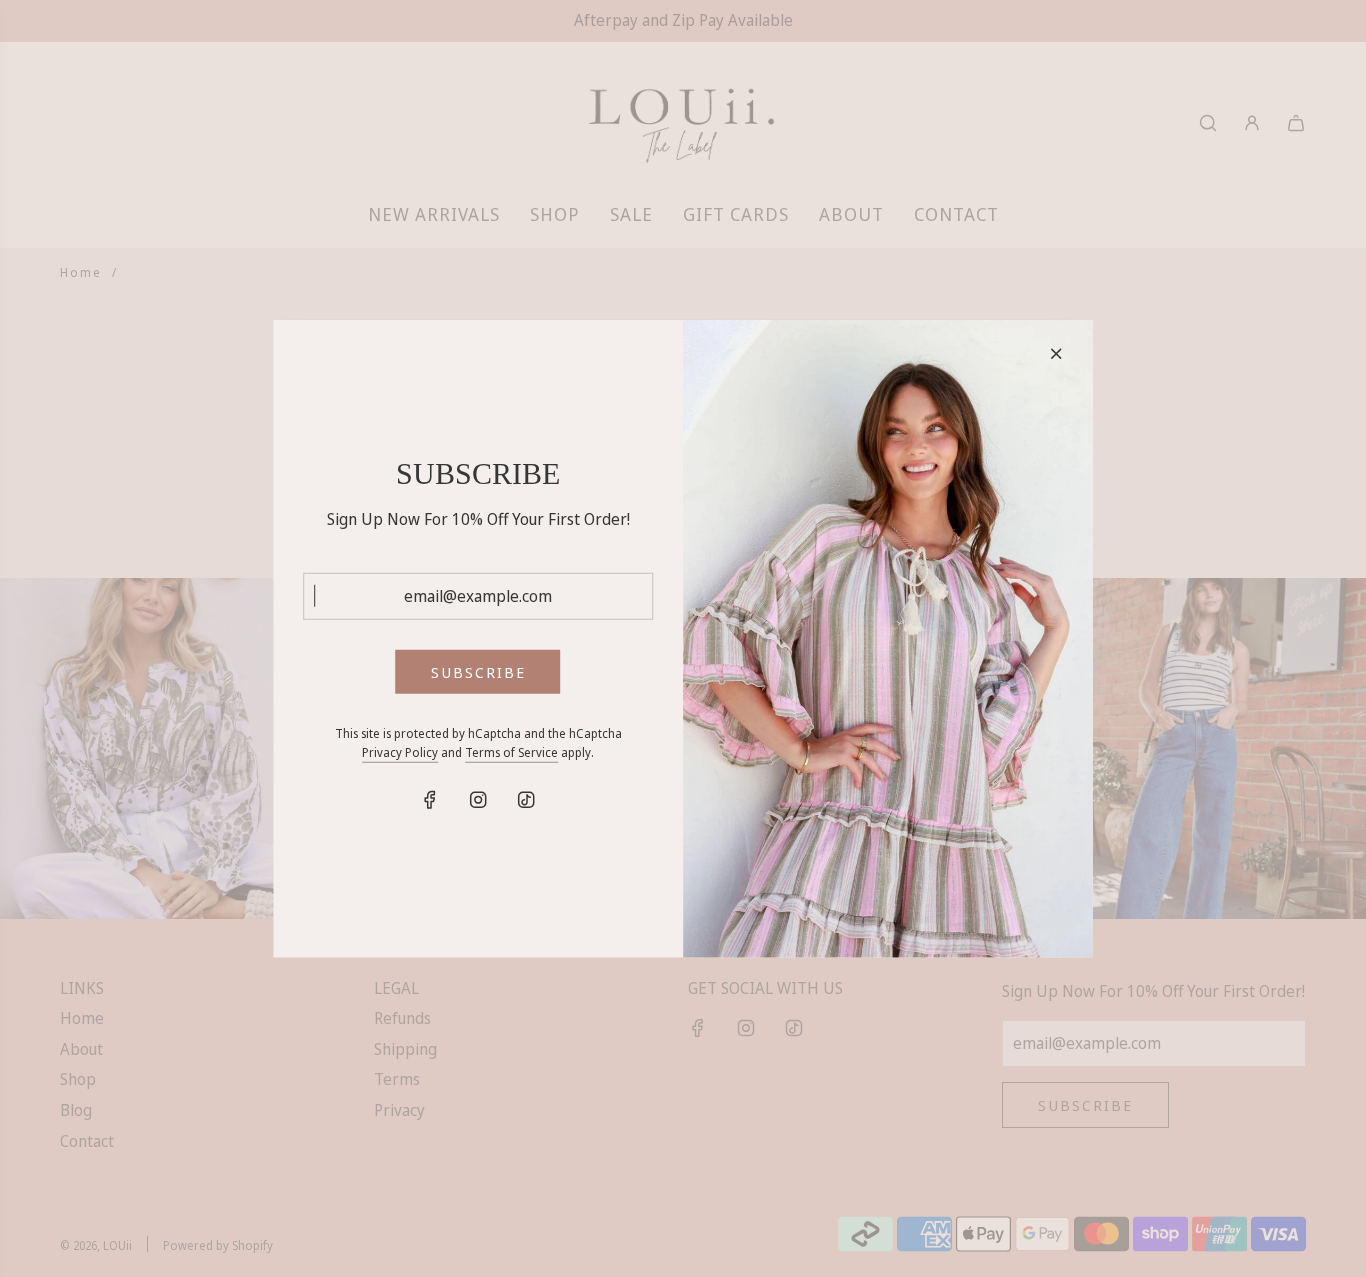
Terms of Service (511, 752)
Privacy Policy (400, 752)
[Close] (1056, 353)
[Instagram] (478, 799)
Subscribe (478, 672)
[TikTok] (526, 799)
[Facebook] (430, 799)
